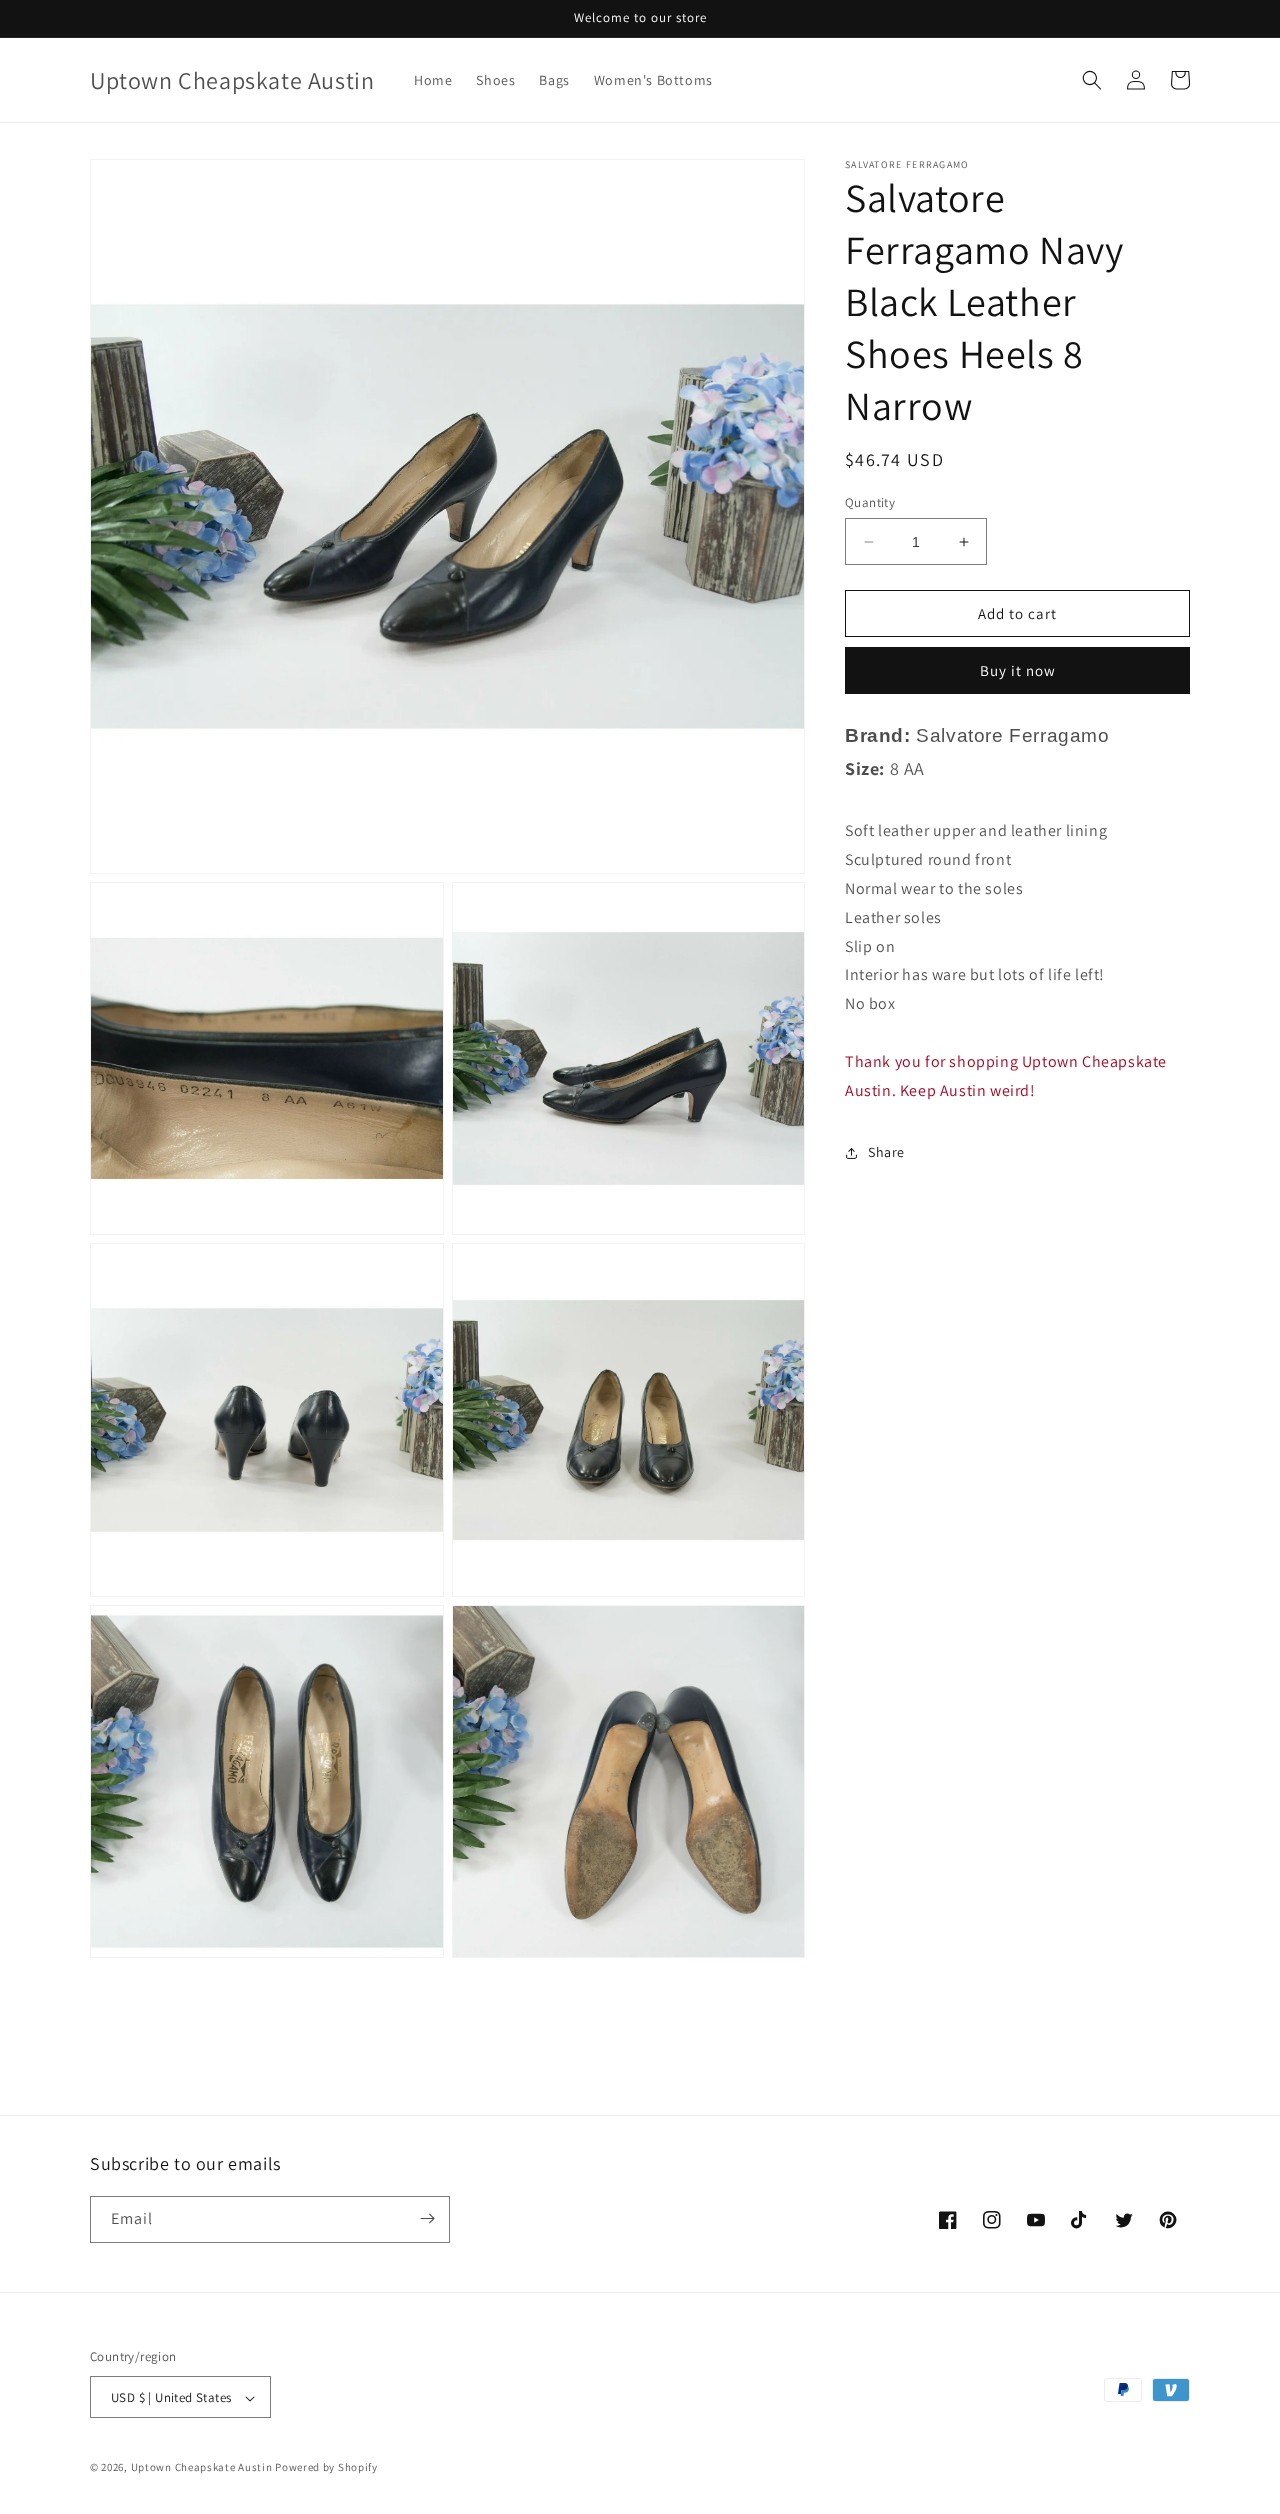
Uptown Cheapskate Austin (202, 2468)
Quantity (870, 502)
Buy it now (1018, 670)
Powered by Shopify (326, 2468)
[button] (1092, 80)
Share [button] (886, 1152)
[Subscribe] (427, 2218)
